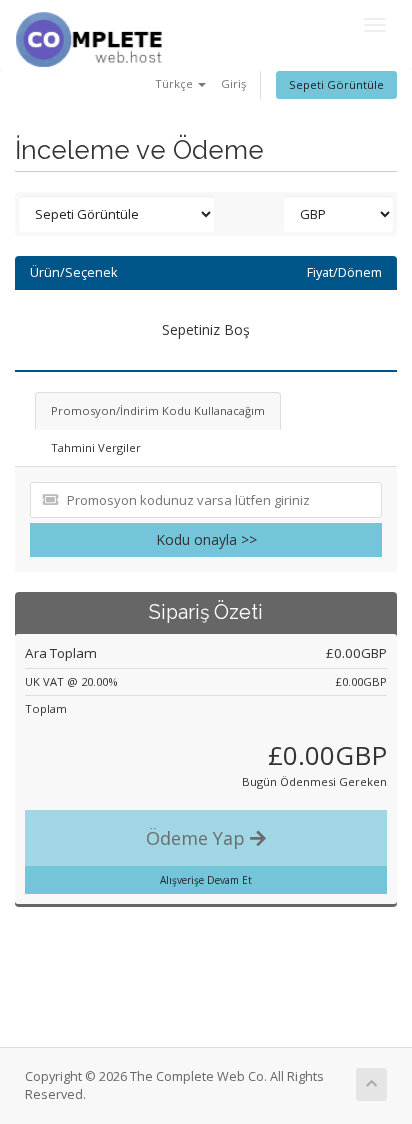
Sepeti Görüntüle (336, 84)
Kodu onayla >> (206, 539)
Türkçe (175, 83)
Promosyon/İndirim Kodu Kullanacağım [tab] (158, 410)
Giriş (233, 83)
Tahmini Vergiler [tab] (96, 447)
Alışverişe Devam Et (206, 880)
